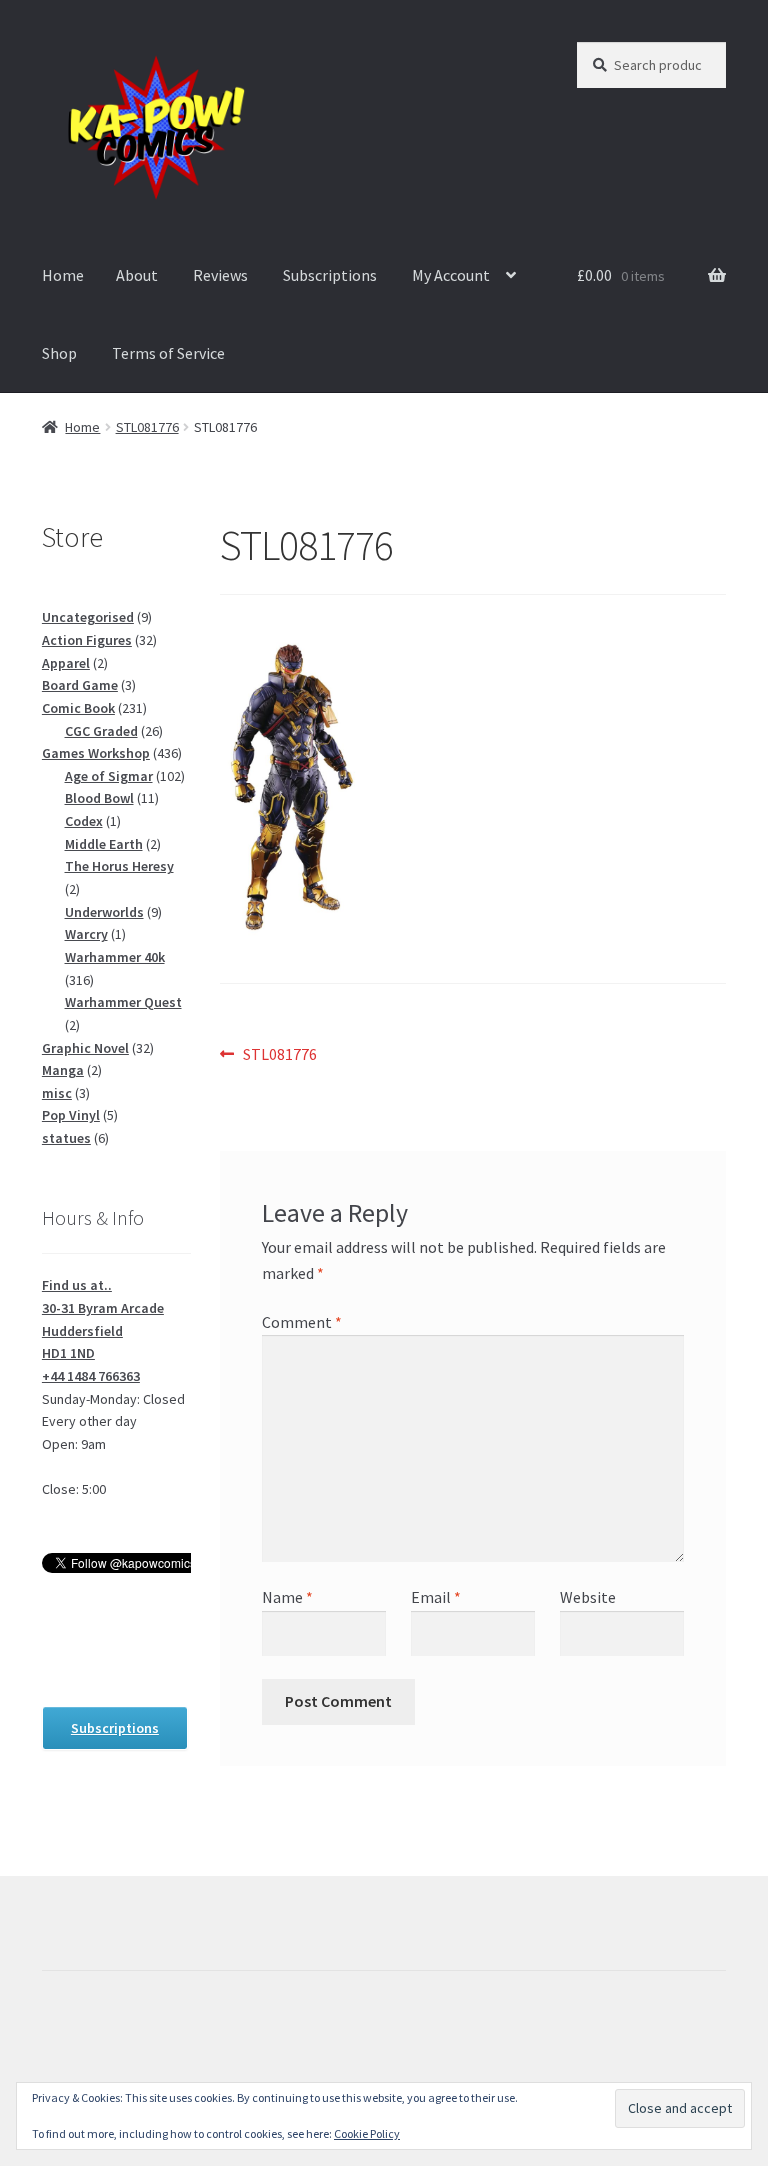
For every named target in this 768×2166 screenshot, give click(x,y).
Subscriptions (330, 275)
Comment (302, 1322)
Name (287, 1597)
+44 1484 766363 (91, 1376)
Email (436, 1597)
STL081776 (147, 427)
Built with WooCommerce (130, 2050)
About (137, 275)
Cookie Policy (367, 2133)
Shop (59, 353)
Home (63, 275)
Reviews (220, 275)
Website (588, 1597)
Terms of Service (168, 353)
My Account (451, 275)
